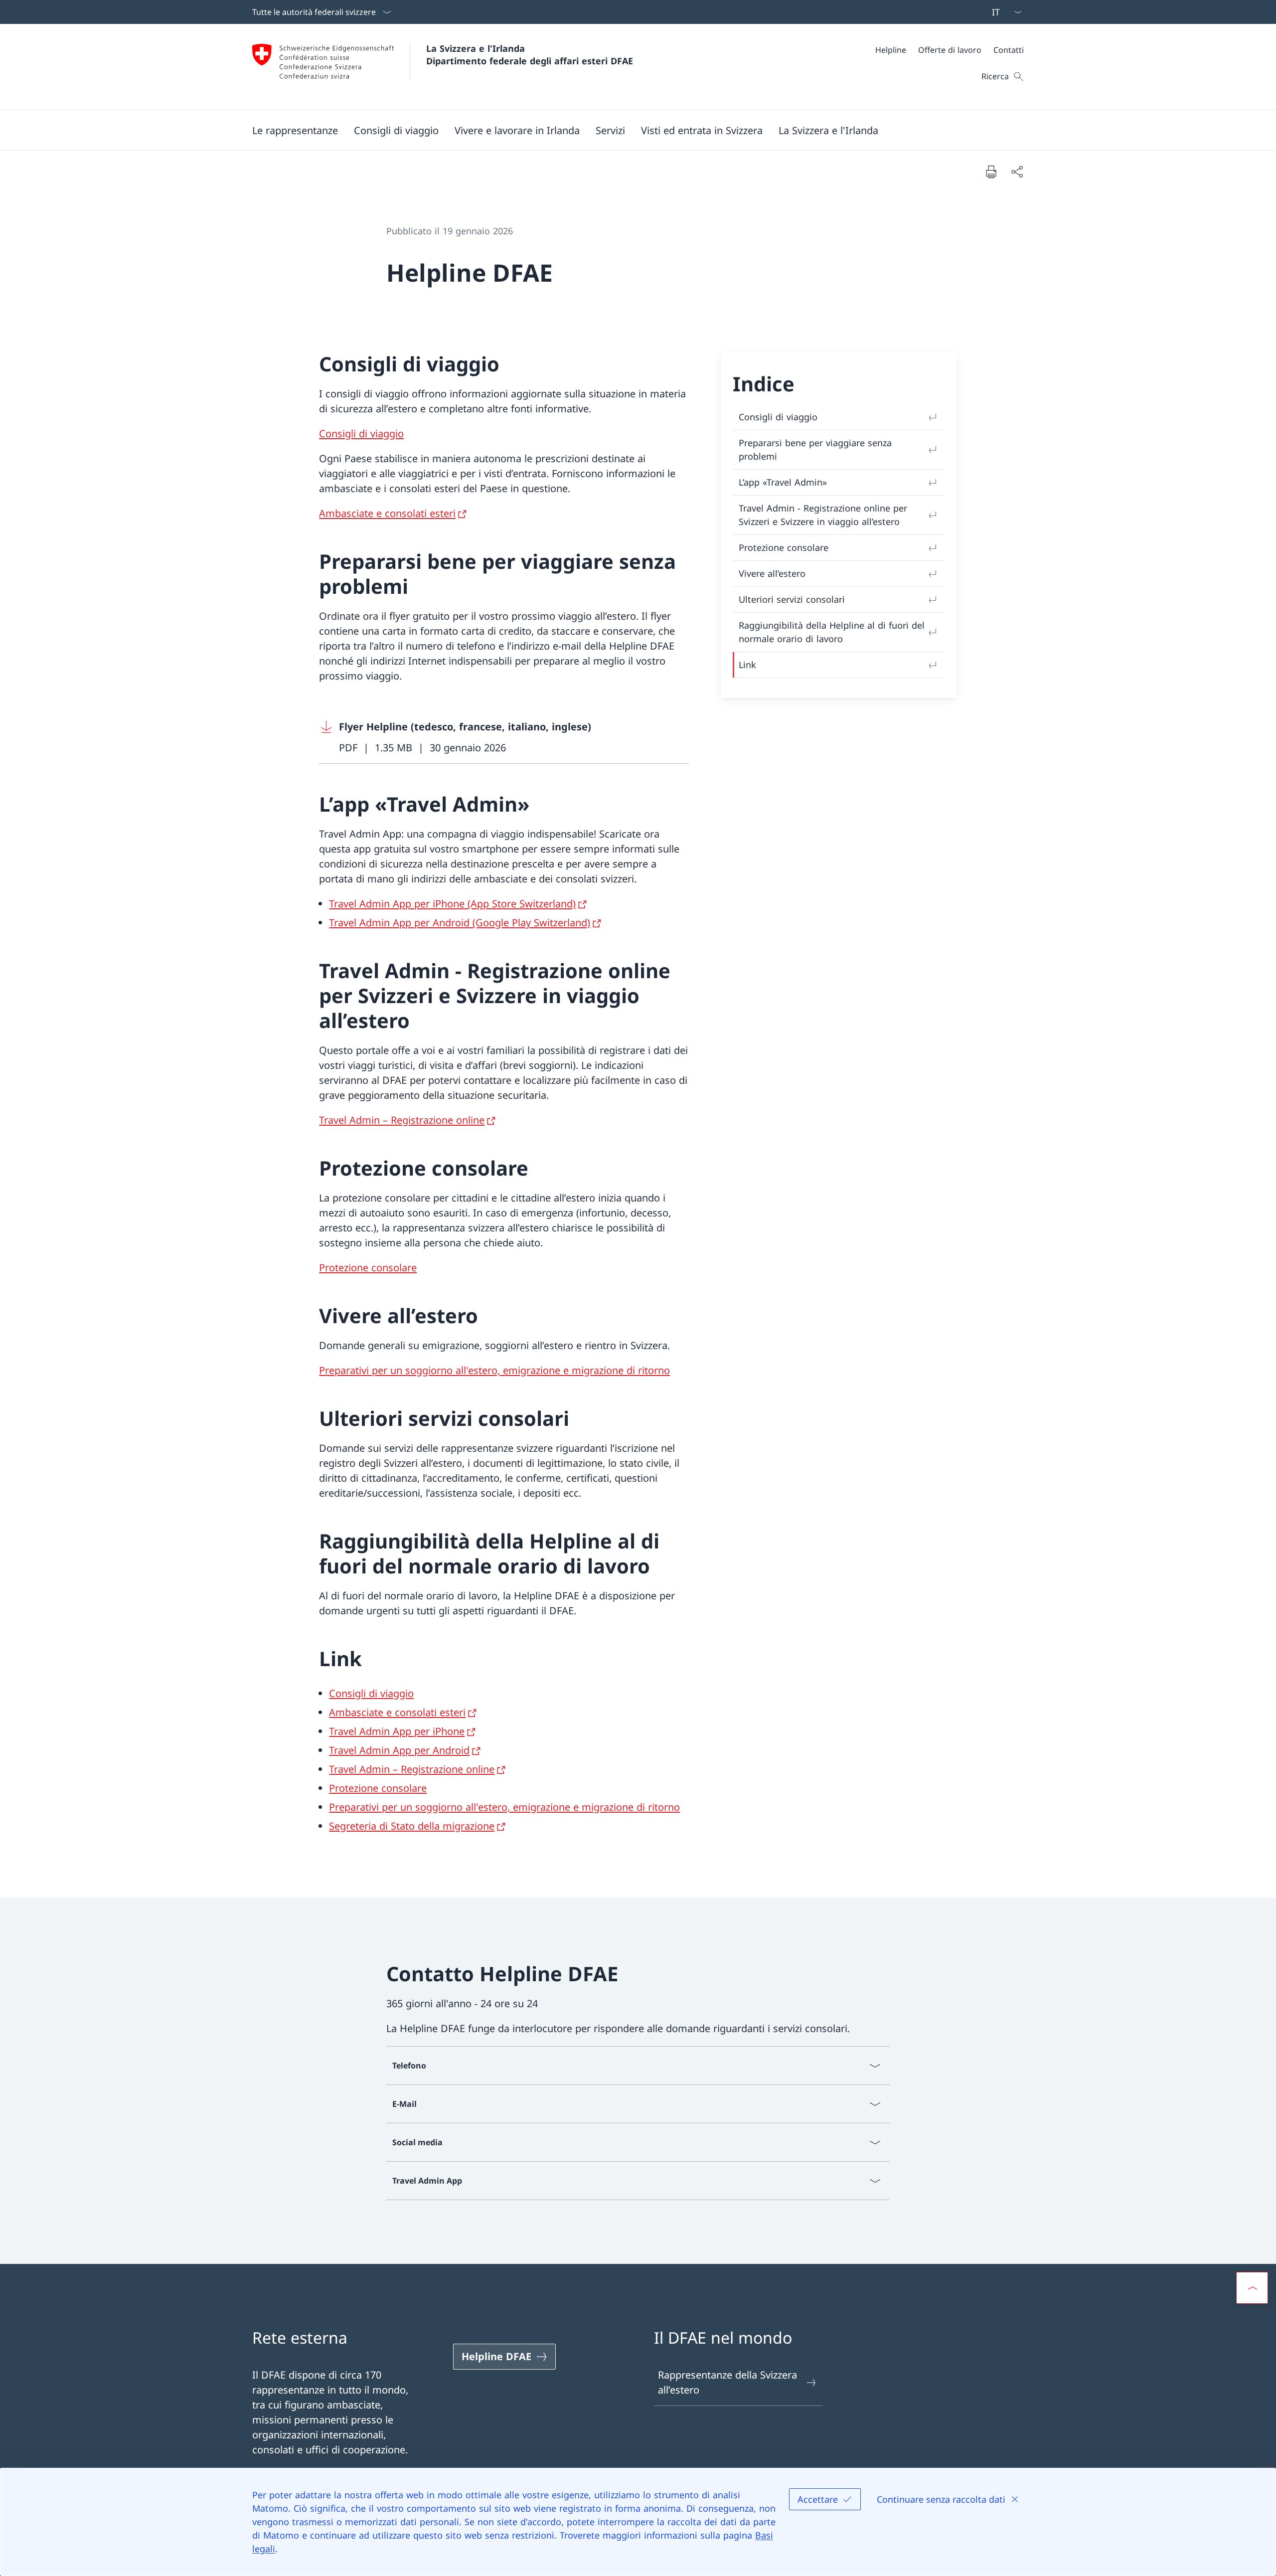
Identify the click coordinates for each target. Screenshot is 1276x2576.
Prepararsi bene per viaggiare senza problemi (815, 449)
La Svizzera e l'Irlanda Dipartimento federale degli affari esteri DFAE (530, 55)
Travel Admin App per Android (399, 1750)
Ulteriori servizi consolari (792, 599)
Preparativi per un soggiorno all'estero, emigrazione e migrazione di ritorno (494, 1370)
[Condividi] (1017, 172)
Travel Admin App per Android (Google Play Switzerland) (460, 923)
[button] (295, 130)
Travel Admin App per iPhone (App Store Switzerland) (452, 904)
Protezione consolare (368, 1268)
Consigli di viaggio (361, 433)
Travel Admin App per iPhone (397, 1731)
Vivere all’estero (772, 573)
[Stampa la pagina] (991, 172)
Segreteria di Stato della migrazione (412, 1826)
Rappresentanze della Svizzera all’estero (727, 2382)
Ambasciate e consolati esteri (387, 513)
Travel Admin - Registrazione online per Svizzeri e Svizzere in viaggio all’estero (823, 515)
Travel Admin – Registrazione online (402, 1120)
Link (747, 665)
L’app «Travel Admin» (783, 482)
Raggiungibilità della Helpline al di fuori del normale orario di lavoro (832, 632)
